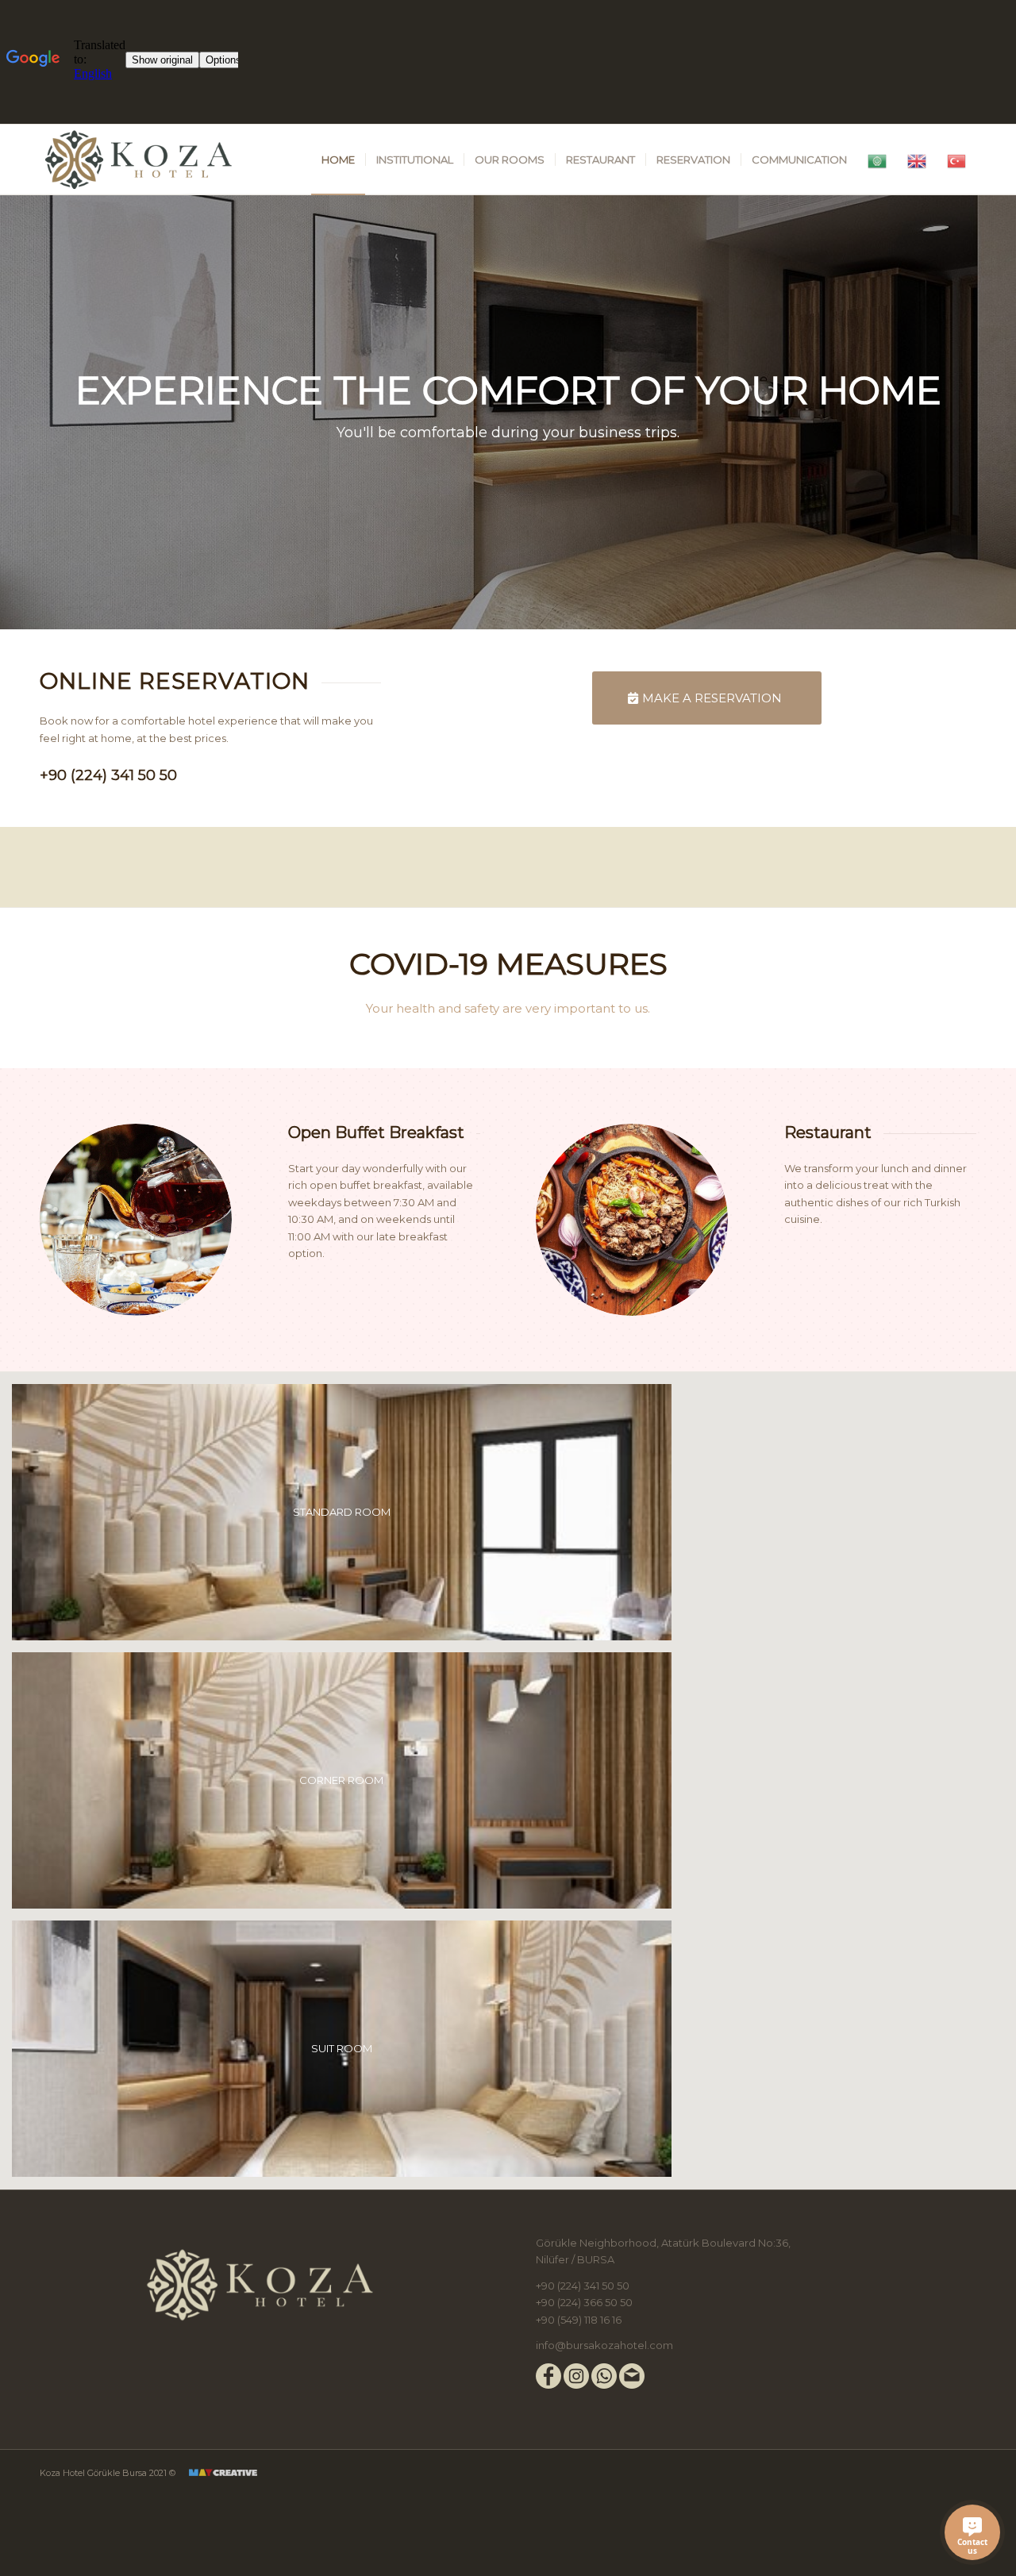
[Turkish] (956, 160)
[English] (917, 160)
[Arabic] (877, 160)
